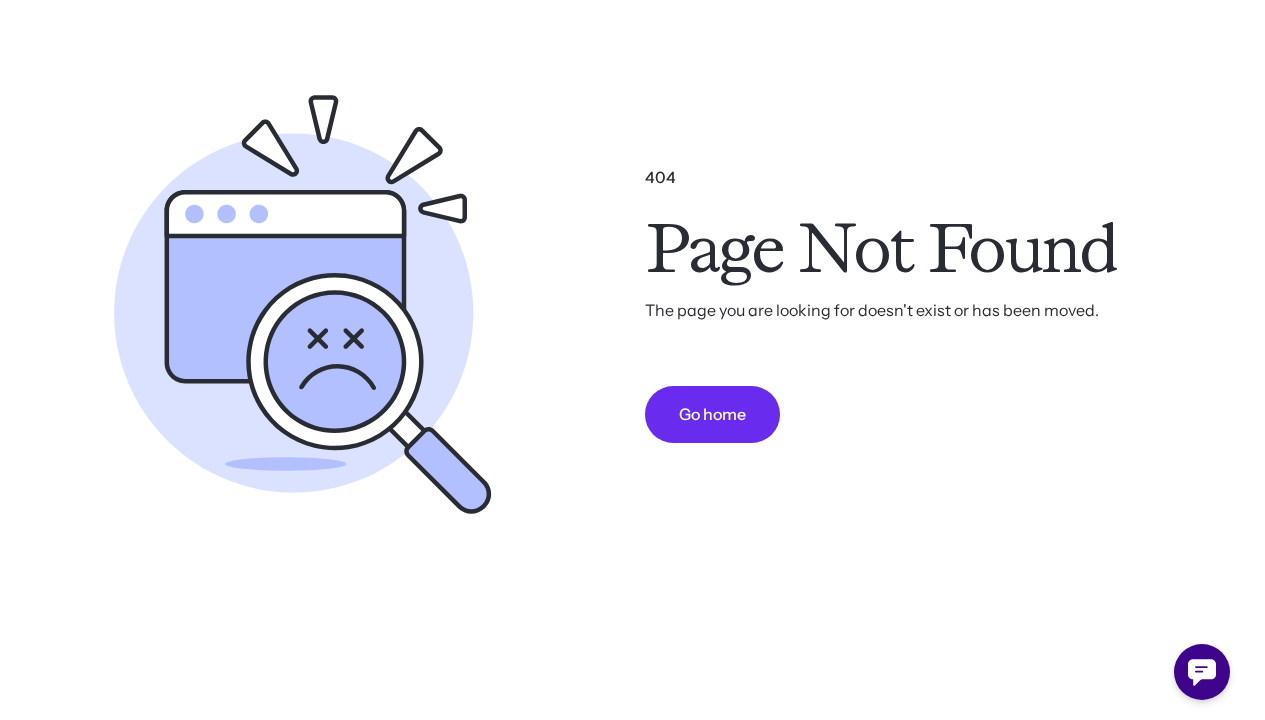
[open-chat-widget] (1202, 672)
